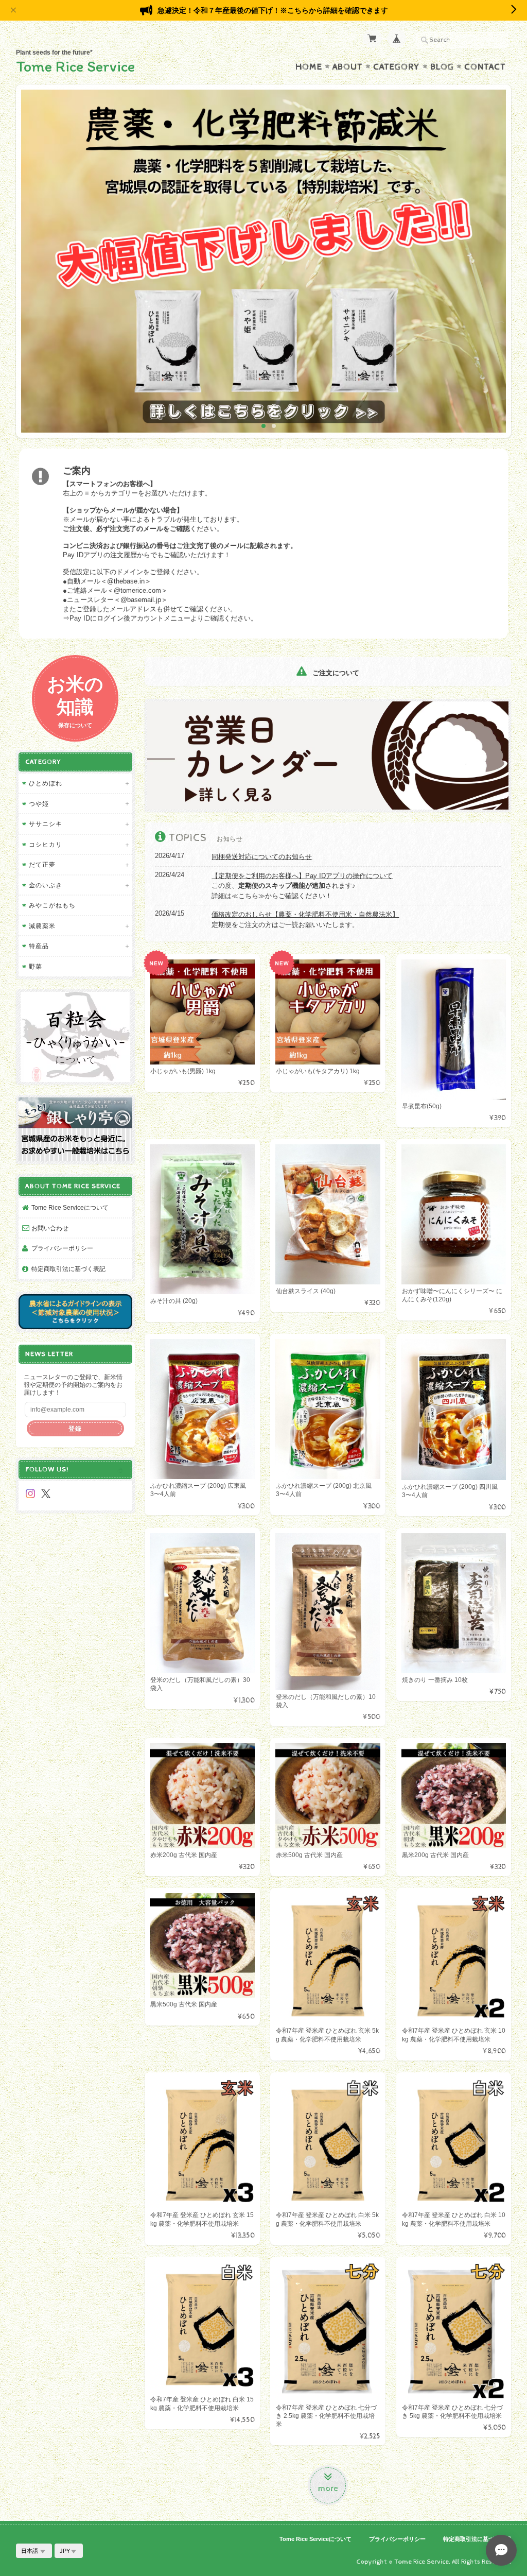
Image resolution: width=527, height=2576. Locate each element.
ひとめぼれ (46, 783)
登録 (75, 1428)
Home (309, 67)
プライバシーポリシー (62, 1248)
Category (397, 67)
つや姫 (39, 804)
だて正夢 (42, 864)
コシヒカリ (46, 844)
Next (494, 265)
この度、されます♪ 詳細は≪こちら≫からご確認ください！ (302, 886)
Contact (485, 67)
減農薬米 (42, 926)
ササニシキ (46, 824)
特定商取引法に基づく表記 (68, 1269)
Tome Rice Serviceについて (70, 1207)
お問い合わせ (50, 1228)
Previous (33, 265)
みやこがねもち (52, 905)
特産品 (39, 946)
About (348, 67)
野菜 (36, 966)
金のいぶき (46, 885)
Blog (442, 67)
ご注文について (335, 673)
